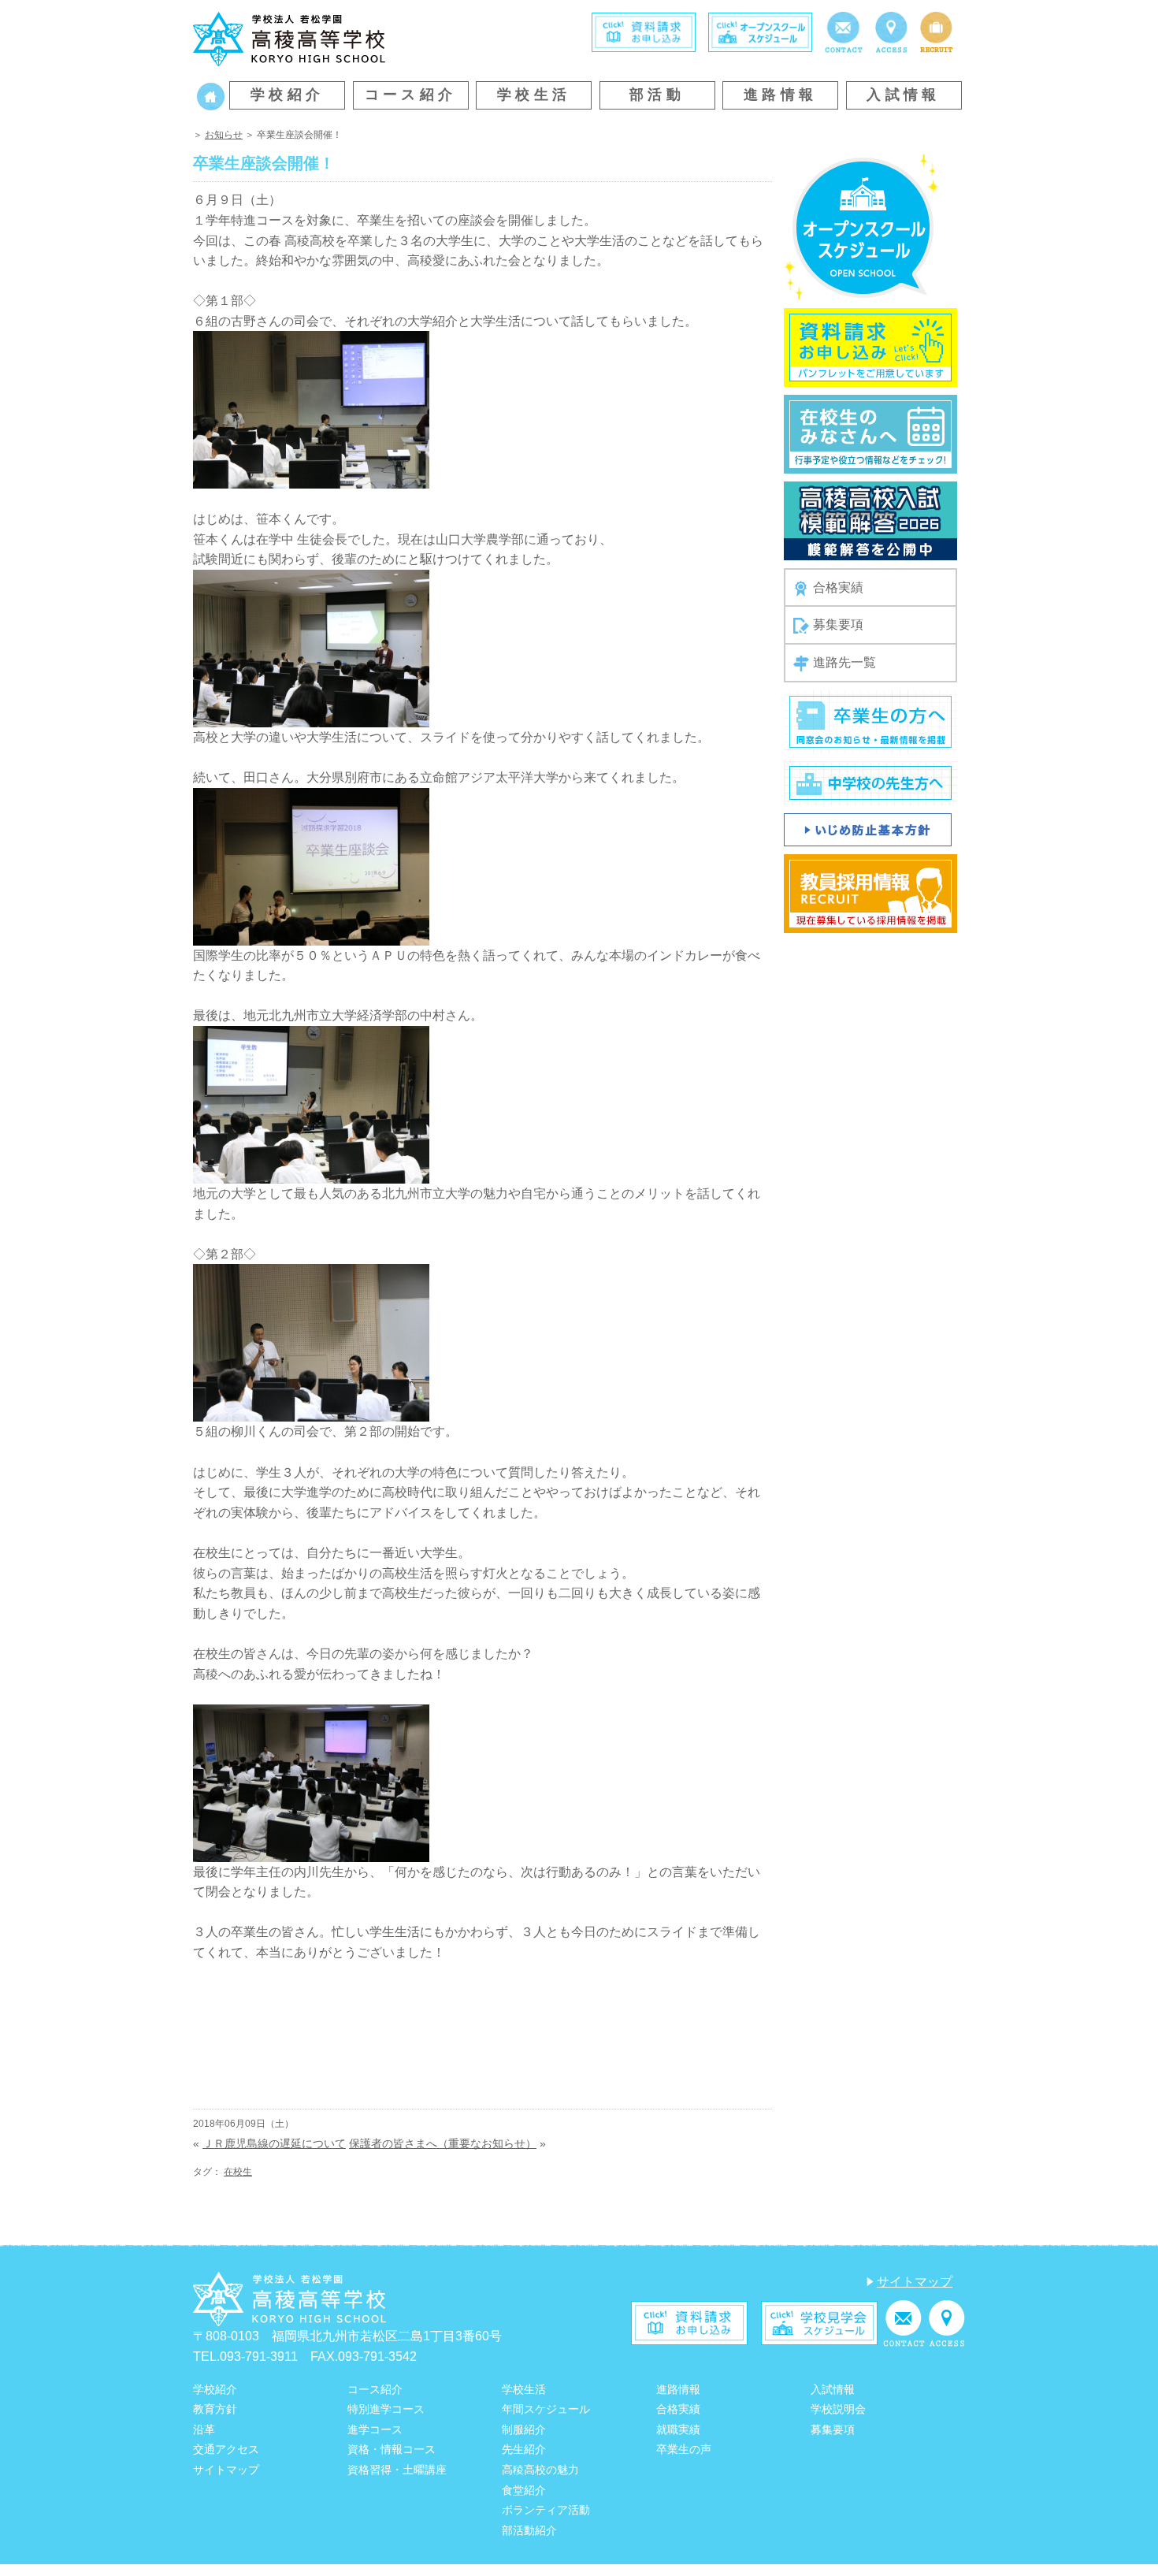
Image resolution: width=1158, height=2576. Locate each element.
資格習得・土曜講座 (397, 2470)
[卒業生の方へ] (870, 721)
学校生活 (534, 95)
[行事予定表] (870, 433)
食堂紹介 (524, 2490)
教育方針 (215, 2409)
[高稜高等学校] (289, 37)
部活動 (657, 95)
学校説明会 (838, 2409)
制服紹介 (524, 2429)
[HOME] (211, 95)
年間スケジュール (546, 2409)
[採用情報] (936, 31)
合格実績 (838, 587)
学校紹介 (288, 95)
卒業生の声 (684, 2449)
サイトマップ (915, 2282)
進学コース (375, 2429)
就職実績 (678, 2429)
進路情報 (781, 95)
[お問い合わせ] (843, 31)
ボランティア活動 (546, 2510)
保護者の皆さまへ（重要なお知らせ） (443, 2143)
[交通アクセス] (891, 31)
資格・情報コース (392, 2449)
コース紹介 (411, 95)
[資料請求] (644, 31)
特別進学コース (386, 2409)
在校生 (238, 2172)
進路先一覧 (844, 662)
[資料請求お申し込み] (870, 346)
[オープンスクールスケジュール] (861, 226)
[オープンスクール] (760, 31)
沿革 (204, 2429)
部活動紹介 (529, 2530)
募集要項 (838, 624)
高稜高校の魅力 (540, 2470)
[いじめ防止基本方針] (868, 829)
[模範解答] (870, 520)
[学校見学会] (819, 2323)
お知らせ (224, 135)
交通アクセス (226, 2449)
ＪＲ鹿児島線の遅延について (274, 2143)
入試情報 (904, 95)
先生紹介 (524, 2449)
